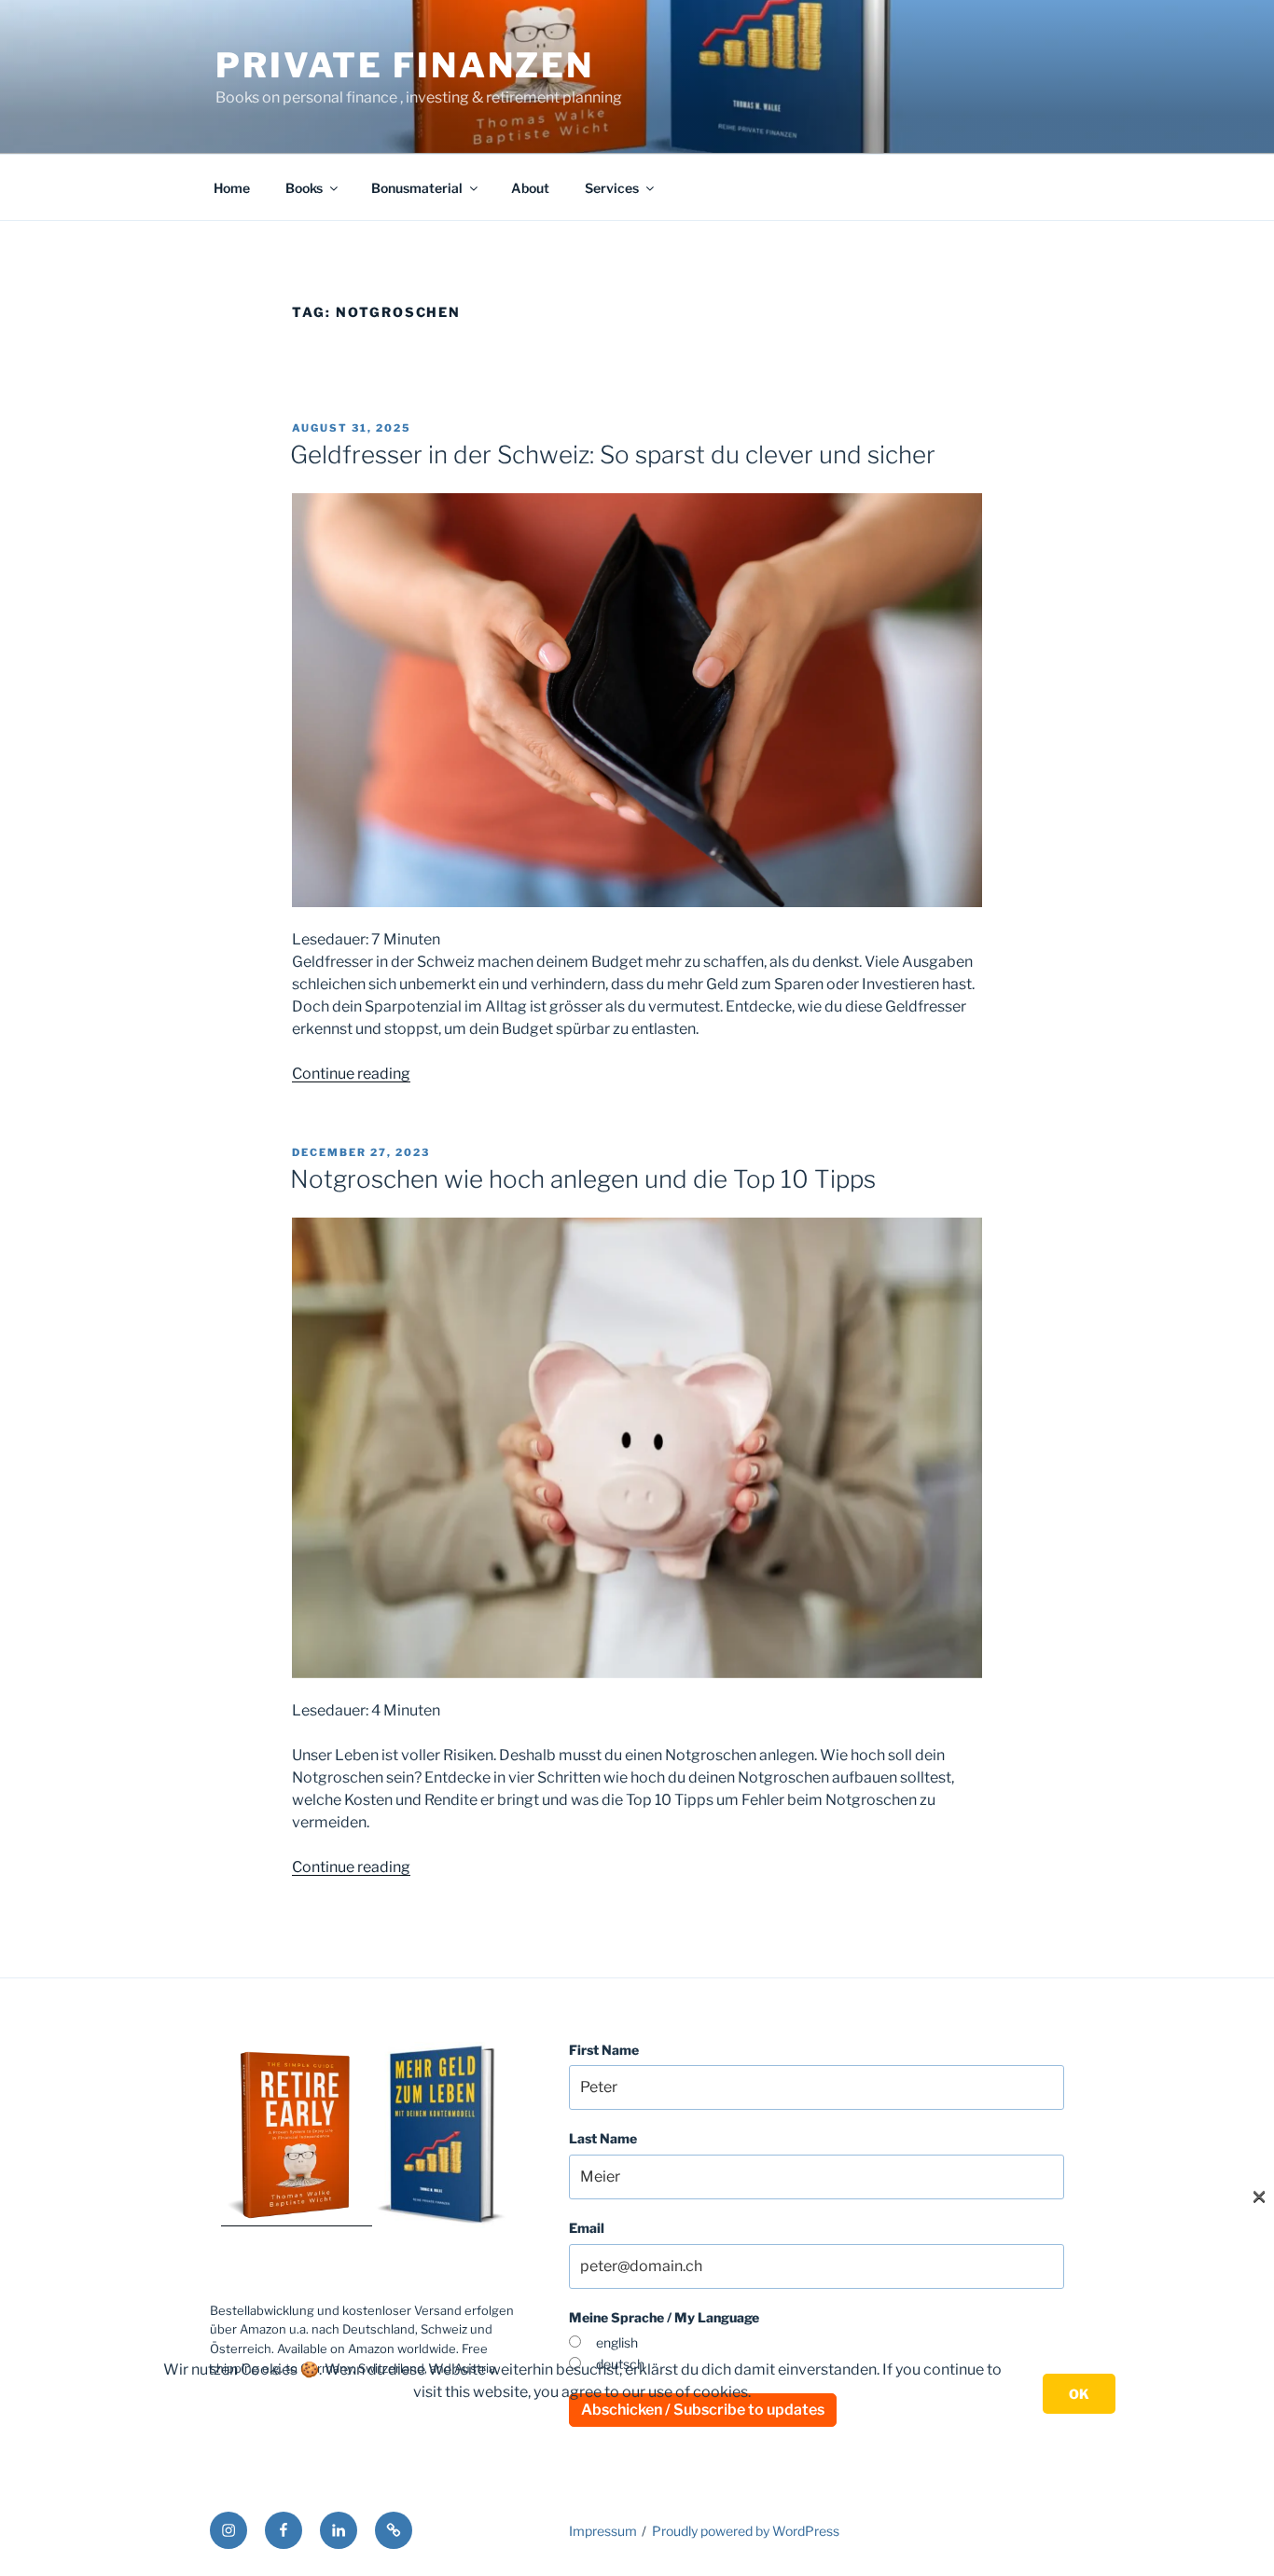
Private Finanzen (405, 65)
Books (304, 188)
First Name (604, 2050)
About (530, 188)
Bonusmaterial (417, 188)
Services (612, 188)
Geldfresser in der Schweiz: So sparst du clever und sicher (613, 455)
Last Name (603, 2138)
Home (232, 188)
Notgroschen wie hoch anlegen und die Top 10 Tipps (583, 1179)
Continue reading (351, 1074)
